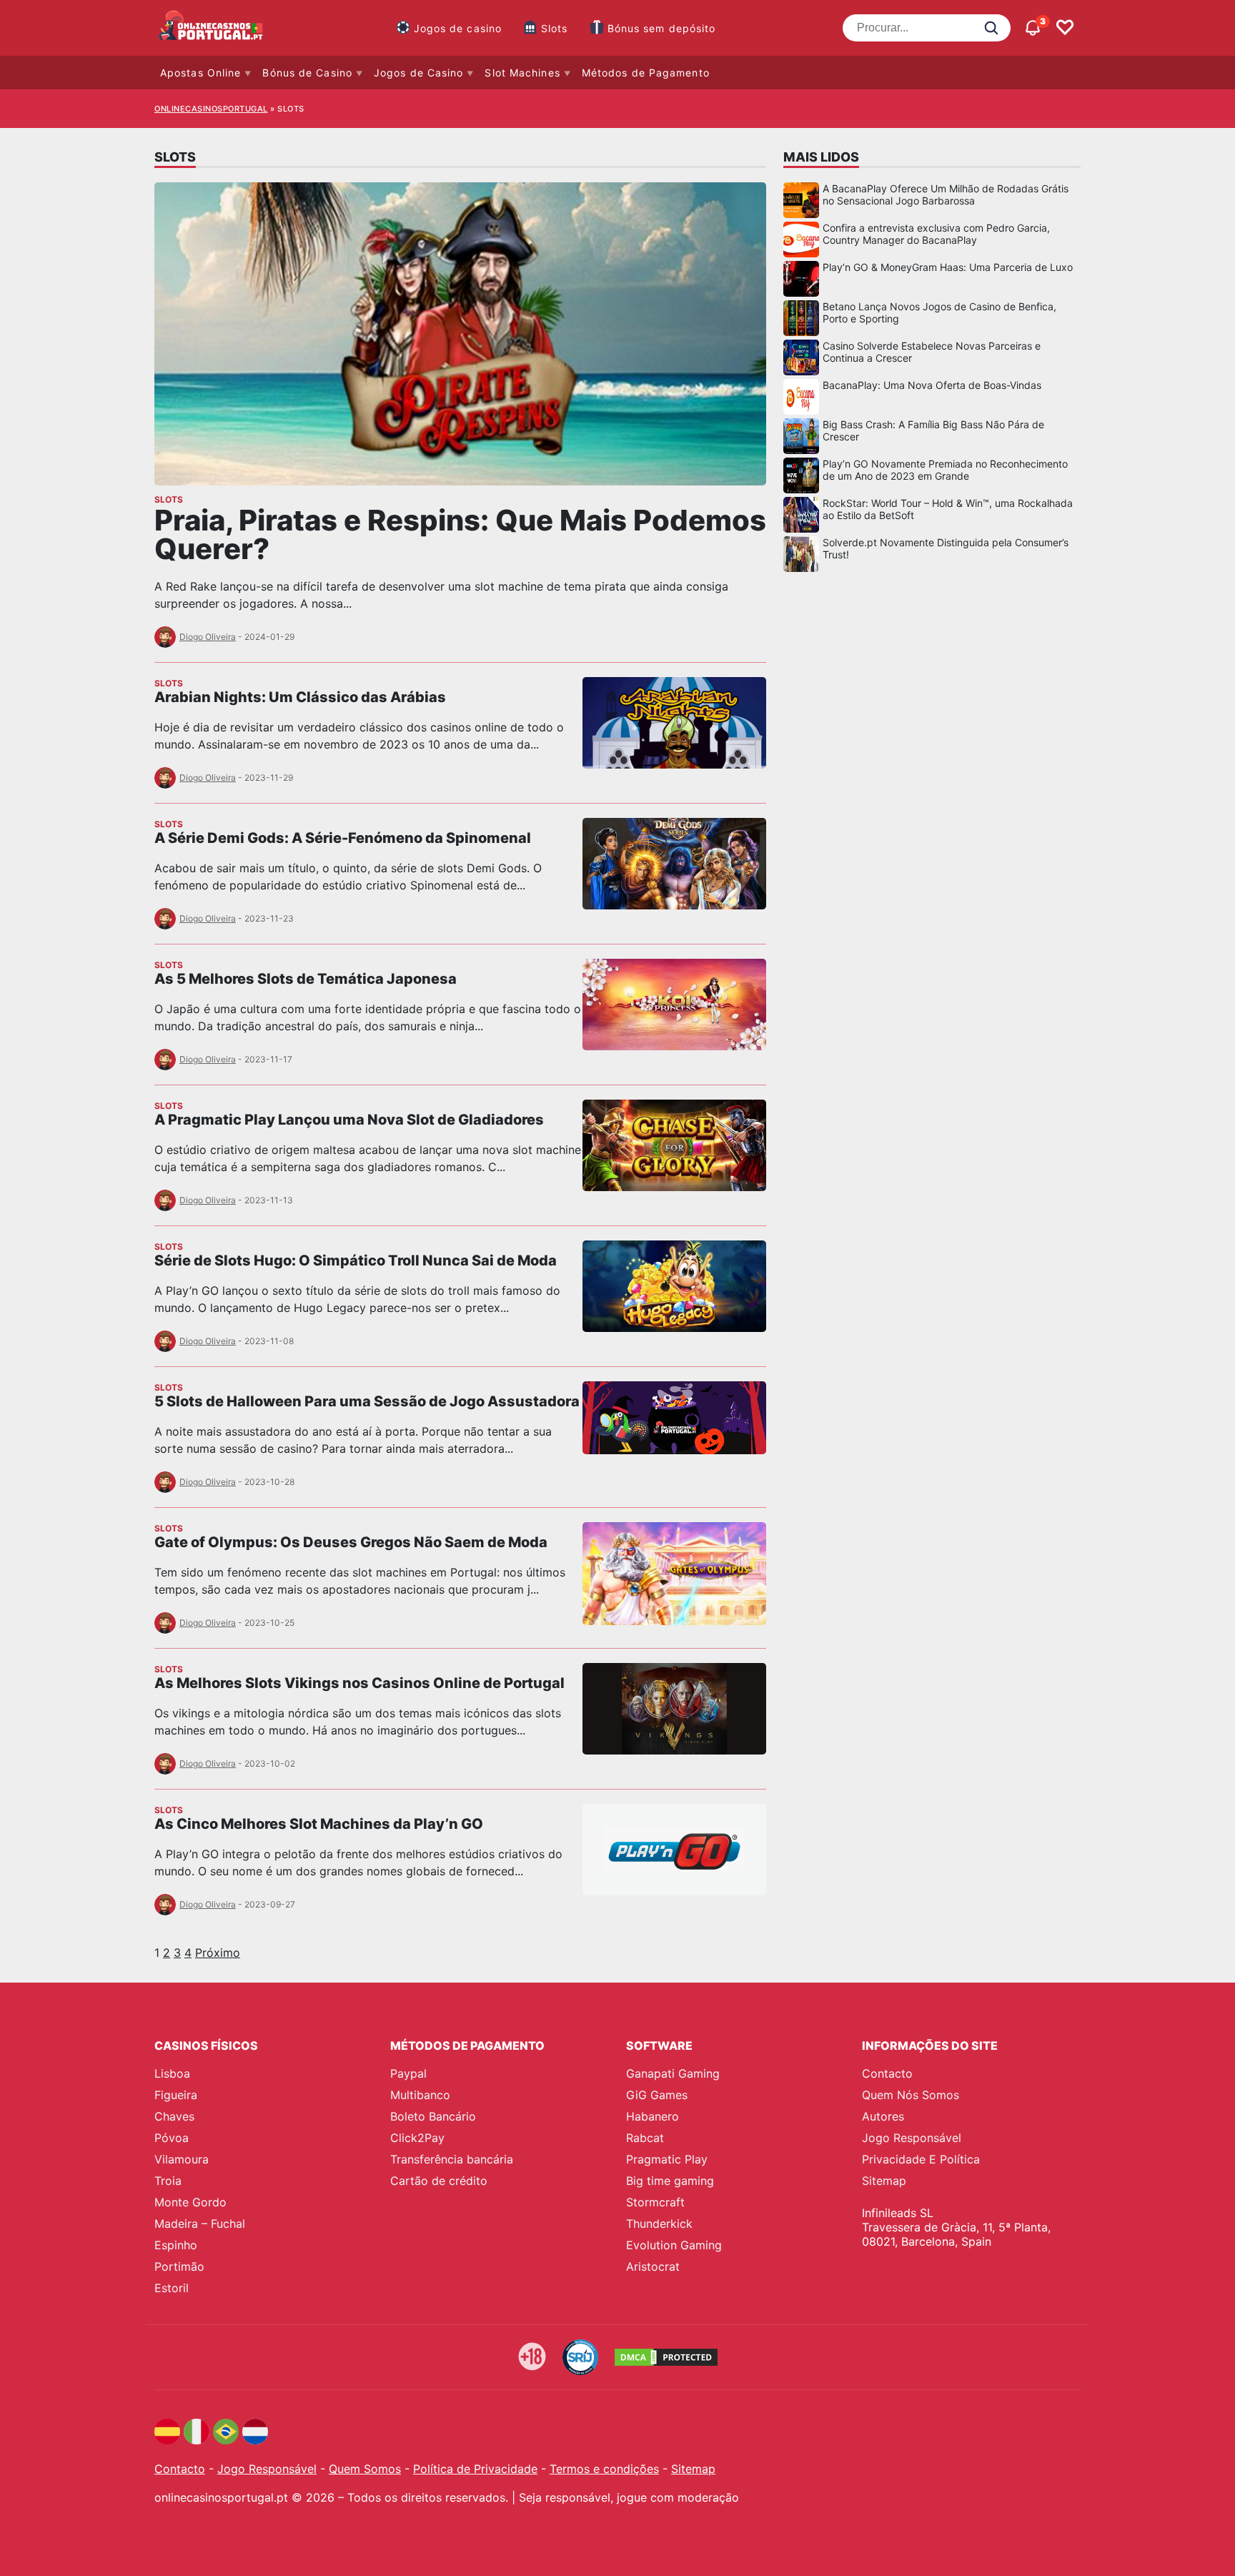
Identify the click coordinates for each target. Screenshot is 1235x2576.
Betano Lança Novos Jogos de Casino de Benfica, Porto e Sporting (939, 312)
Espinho (176, 2245)
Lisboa (172, 2073)
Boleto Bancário (433, 2116)
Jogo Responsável (912, 2138)
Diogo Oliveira (208, 637)
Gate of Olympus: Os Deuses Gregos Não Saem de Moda (351, 1542)
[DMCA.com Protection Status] (666, 2357)
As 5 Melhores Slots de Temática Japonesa (306, 979)
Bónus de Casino (307, 73)
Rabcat (645, 2138)
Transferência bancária (452, 2159)
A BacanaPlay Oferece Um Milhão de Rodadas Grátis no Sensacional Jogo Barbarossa (946, 194)
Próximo (218, 1953)
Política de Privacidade (475, 2469)
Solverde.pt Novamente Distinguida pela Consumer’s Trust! (946, 548)
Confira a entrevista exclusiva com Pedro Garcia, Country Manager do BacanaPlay (936, 234)
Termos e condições (604, 2469)
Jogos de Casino (419, 73)
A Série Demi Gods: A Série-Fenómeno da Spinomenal (343, 838)
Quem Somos (365, 2469)
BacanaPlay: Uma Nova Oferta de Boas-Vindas (932, 385)
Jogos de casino (458, 28)
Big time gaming (670, 2181)
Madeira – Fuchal (200, 2224)
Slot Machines (522, 73)
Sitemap (884, 2181)
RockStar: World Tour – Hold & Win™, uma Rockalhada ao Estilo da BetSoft (948, 509)
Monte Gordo (190, 2202)
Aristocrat (653, 2266)
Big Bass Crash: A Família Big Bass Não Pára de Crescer (933, 430)
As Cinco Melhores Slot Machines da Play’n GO (319, 1824)
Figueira (176, 2095)
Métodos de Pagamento (646, 73)
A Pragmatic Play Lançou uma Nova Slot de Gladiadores (349, 1120)
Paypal (408, 2073)
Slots (555, 28)
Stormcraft (655, 2202)
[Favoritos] (1065, 28)
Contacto (887, 2073)
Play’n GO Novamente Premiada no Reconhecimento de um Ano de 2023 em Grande (945, 470)
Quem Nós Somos (911, 2095)
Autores (883, 2116)
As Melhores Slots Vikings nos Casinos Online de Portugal (359, 1683)
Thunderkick (659, 2224)
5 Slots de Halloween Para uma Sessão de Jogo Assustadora (367, 1401)
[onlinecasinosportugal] (212, 28)
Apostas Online (200, 73)
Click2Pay (417, 2138)
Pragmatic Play (667, 2159)
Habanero (653, 2116)
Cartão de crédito (439, 2181)
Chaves (174, 2116)
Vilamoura (182, 2159)
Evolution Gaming (674, 2245)
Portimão (179, 2266)
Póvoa (172, 2138)
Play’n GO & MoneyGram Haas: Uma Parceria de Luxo (948, 267)
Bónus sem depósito (662, 28)
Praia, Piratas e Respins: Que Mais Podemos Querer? (460, 534)
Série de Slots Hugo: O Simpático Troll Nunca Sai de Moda (356, 1260)
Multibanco (420, 2095)
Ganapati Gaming (673, 2073)
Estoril (172, 2288)
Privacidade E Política (921, 2159)
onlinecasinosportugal (211, 109)
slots (169, 499)
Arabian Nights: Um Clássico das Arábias (300, 697)
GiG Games (657, 2095)
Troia (168, 2181)
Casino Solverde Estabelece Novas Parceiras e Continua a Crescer (932, 352)
